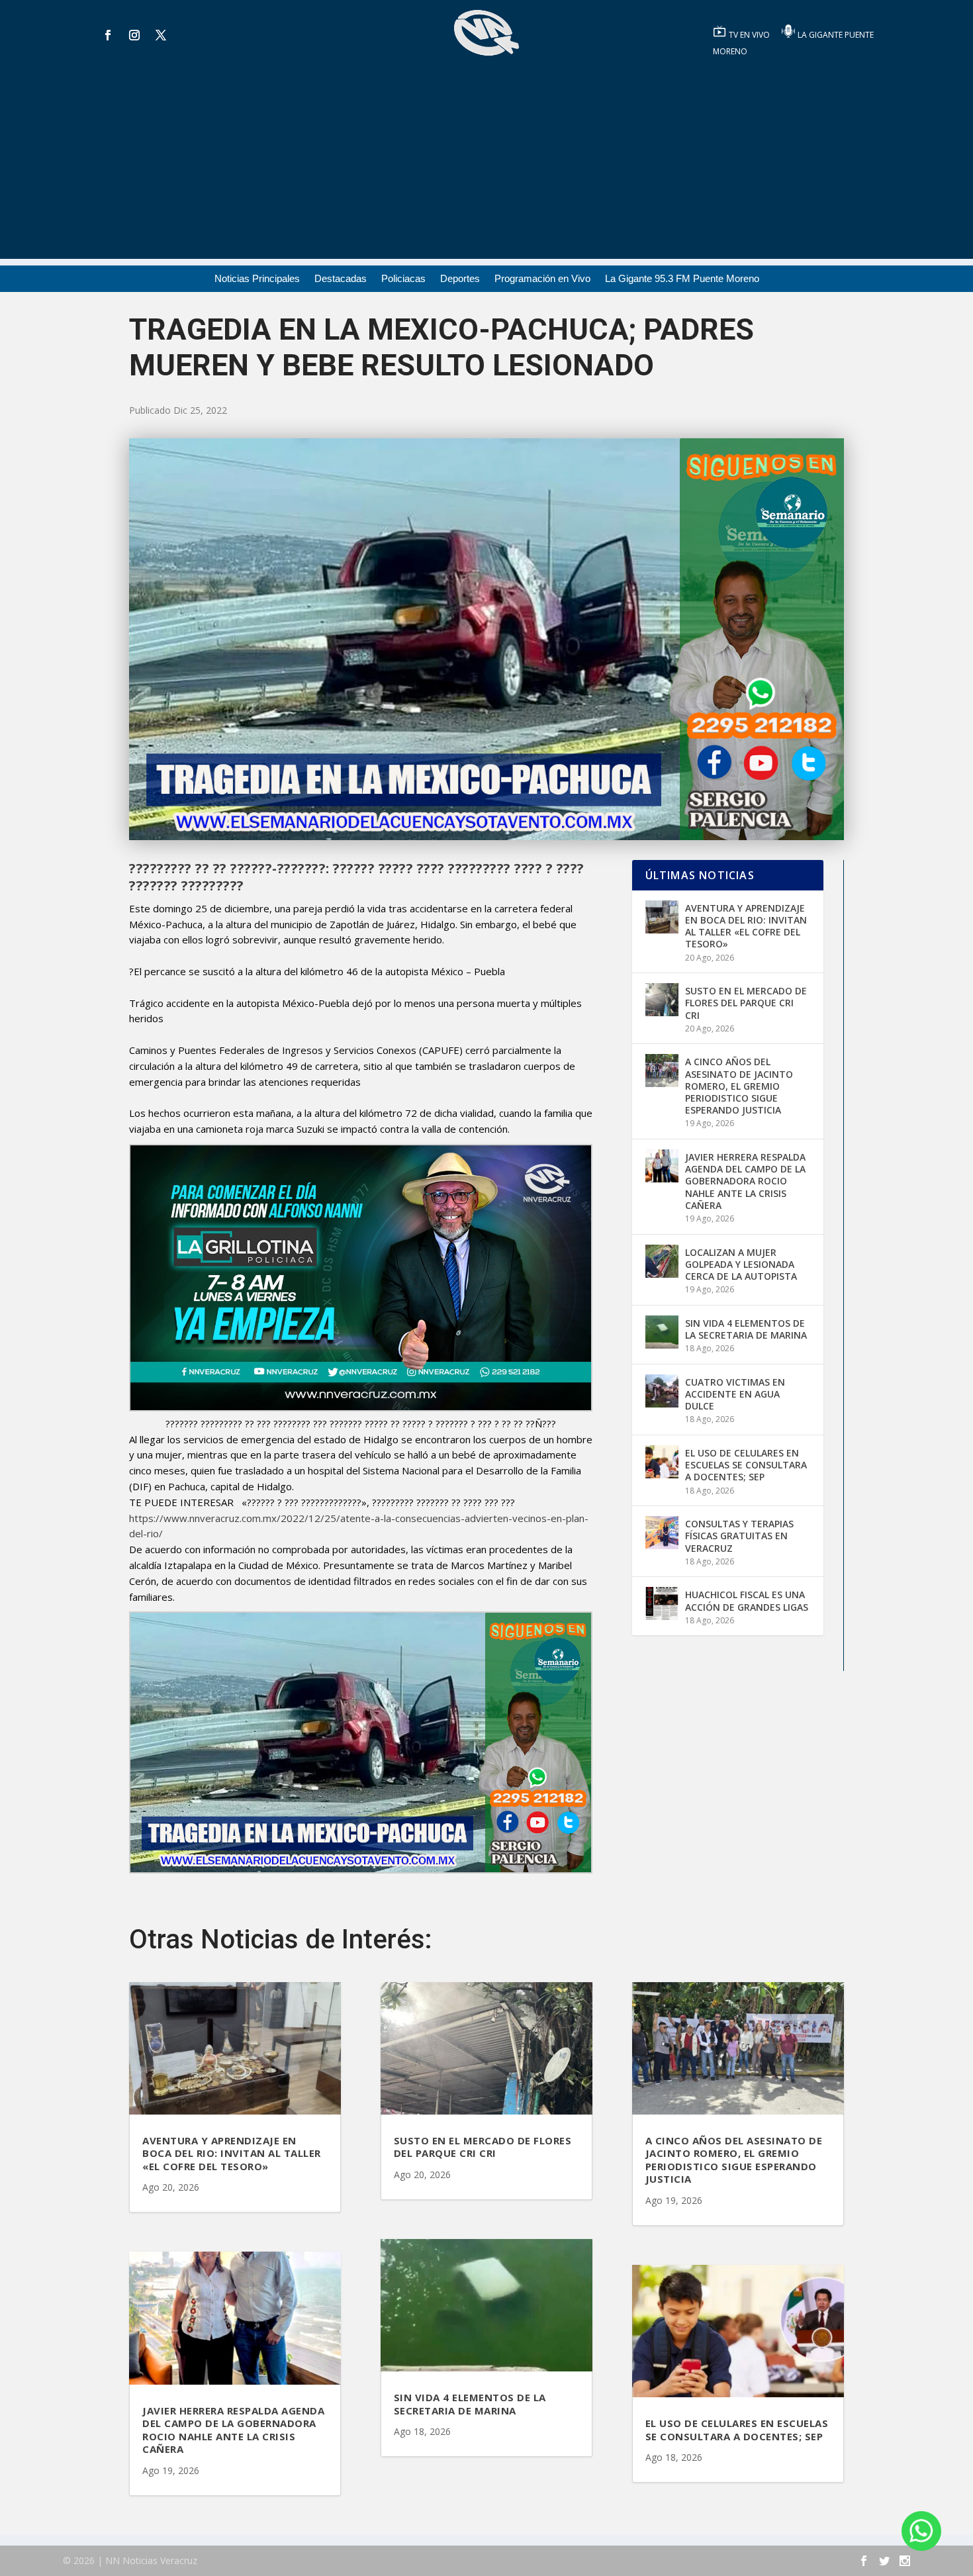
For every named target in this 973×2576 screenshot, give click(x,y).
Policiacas (403, 279)
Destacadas (341, 279)
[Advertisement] (486, 166)
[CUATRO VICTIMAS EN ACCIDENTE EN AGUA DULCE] (662, 1391)
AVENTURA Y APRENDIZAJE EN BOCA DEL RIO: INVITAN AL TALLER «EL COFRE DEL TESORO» (746, 926)
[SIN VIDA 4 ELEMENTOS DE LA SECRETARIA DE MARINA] (662, 1332)
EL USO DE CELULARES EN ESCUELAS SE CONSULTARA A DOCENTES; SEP (746, 1465)
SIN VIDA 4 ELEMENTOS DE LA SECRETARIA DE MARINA (746, 1329)
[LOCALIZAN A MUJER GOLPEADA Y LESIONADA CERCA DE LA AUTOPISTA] (662, 1261)
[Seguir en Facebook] (108, 35)
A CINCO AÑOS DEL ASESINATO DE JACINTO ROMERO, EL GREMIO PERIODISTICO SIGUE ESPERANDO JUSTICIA (739, 1086)
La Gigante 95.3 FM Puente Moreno (682, 279)
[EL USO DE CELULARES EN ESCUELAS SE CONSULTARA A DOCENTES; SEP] (662, 1462)
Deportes (460, 279)
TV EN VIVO (750, 35)
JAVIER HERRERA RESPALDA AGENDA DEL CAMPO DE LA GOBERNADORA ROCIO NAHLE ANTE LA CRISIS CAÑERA (745, 1181)
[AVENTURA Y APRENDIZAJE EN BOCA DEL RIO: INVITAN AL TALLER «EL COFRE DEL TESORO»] (662, 917)
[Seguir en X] (161, 35)
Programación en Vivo (542, 279)
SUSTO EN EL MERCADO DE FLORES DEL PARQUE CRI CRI (746, 1003)
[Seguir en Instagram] (134, 35)
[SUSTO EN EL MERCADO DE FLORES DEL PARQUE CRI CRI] (662, 1000)
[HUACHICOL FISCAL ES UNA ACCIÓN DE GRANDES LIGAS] (662, 1603)
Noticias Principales (257, 279)
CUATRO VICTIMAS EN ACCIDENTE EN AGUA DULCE (735, 1394)
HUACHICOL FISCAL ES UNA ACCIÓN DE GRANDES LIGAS (747, 1600)
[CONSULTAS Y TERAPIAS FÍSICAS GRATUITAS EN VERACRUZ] (662, 1533)
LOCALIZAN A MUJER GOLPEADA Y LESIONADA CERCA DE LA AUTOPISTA (741, 1264)
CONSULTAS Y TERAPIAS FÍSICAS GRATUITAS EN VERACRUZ (739, 1536)
